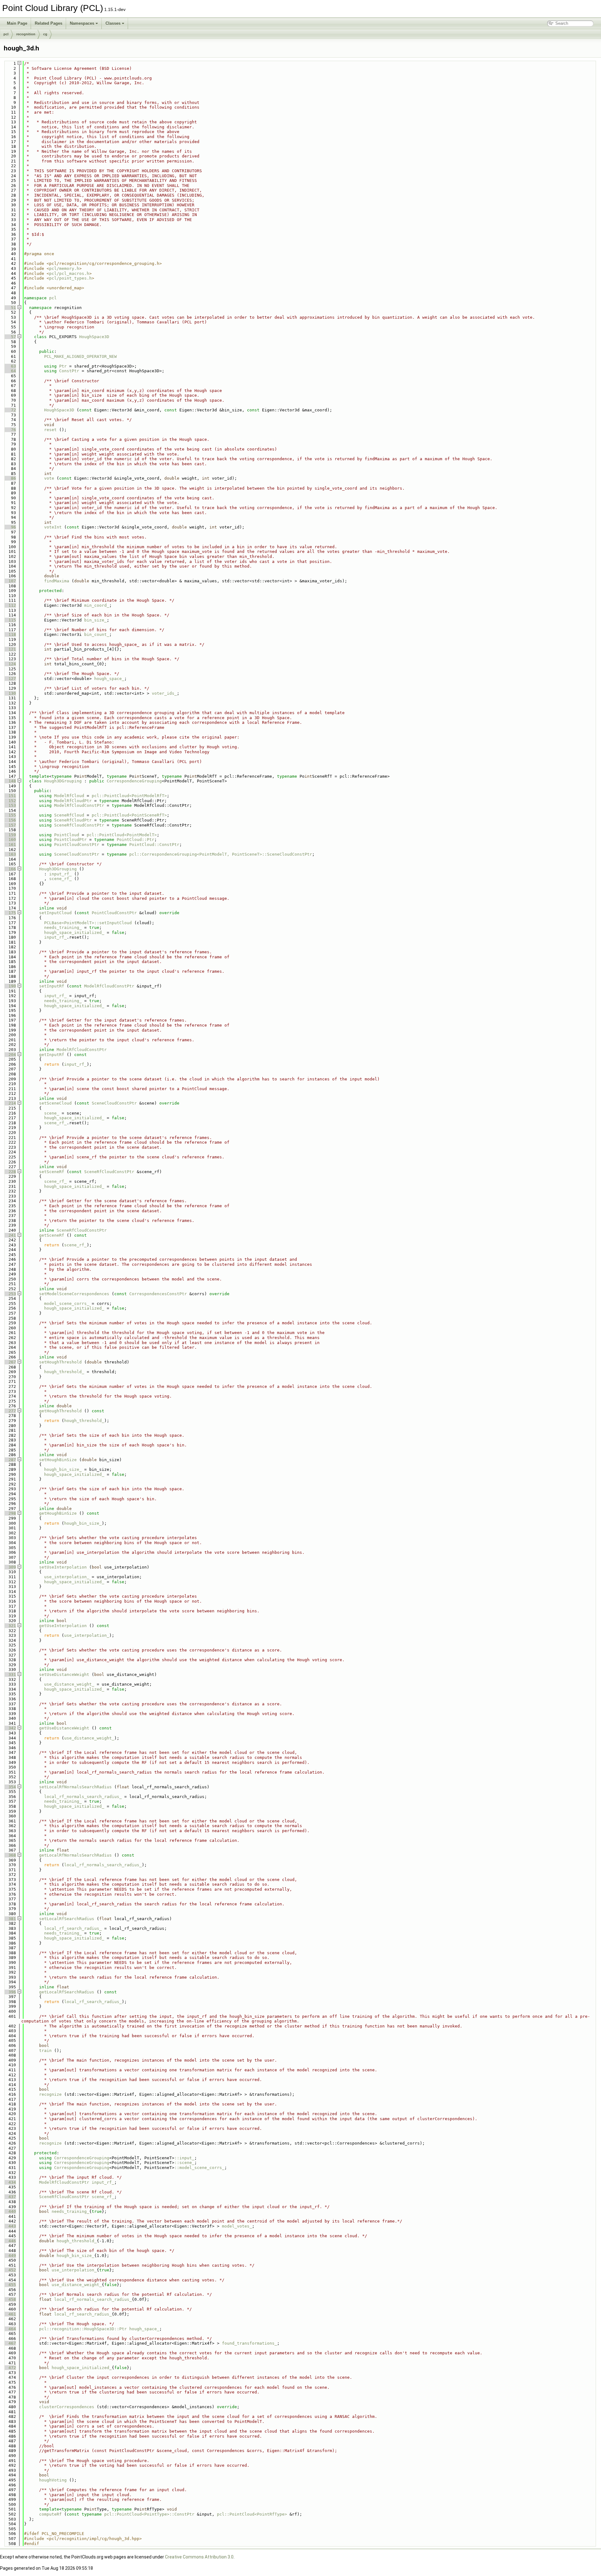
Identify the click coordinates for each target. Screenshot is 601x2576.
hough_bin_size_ (63, 1469)
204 (10, 1055)
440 (10, 2211)
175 (10, 913)
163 (10, 854)
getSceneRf (52, 1235)
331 (10, 1674)
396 (10, 1992)
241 (10, 1235)
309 (10, 1567)
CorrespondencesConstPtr (158, 1294)
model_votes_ (237, 2226)
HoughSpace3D (94, 337)
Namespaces (82, 23)
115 (10, 620)
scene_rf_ (60, 879)
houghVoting (53, 2480)
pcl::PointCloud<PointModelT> (122, 835)
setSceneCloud (55, 1103)
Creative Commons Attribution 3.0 (199, 2557)
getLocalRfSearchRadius (67, 1992)
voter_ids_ (164, 693)
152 (10, 801)
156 (10, 820)
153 (10, 805)
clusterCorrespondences (67, 2407)
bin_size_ (95, 620)
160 (10, 840)
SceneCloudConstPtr (77, 854)
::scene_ (184, 2163)
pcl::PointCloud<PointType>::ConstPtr (149, 2514)
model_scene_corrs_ (67, 1303)
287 (10, 1460)
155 (10, 815)
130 (10, 693)
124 (10, 664)
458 (10, 2299)
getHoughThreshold (60, 1411)
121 (10, 649)
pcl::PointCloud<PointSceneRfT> (129, 815)
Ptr (63, 366)
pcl (6, 34)
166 (10, 869)
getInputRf (52, 1055)
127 (10, 679)
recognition (26, 34)
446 (10, 2241)
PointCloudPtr (70, 840)
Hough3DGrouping (63, 781)
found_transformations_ (249, 2343)
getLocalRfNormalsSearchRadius (75, 1855)
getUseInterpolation (63, 1626)
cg (45, 34)
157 (10, 825)
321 (10, 1626)
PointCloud (67, 835)
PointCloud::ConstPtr (154, 845)
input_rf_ (60, 874)
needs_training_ (63, 927)
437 (10, 2197)
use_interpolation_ (67, 1577)
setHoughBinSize (58, 1460)
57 (10, 337)
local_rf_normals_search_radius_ (83, 1797)
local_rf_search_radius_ (73, 1928)
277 (10, 1411)
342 (10, 1728)
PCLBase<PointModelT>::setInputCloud (88, 923)
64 (10, 371)
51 (10, 308)
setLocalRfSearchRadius (67, 1919)
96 (10, 527)
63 (10, 366)
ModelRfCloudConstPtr (79, 805)
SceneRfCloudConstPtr (79, 825)
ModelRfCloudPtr (73, 801)
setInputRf (52, 986)
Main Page (17, 23)
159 (10, 835)
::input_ (184, 2158)
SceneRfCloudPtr (73, 820)
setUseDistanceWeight (64, 1674)
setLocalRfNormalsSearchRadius (75, 1787)
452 (10, 2270)
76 (10, 430)
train (45, 2050)
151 (10, 796)
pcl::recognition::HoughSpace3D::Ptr (83, 2329)
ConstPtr (69, 371)
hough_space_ (109, 679)
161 (10, 845)
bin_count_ (97, 634)
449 (10, 2256)
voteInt (53, 527)
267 (10, 1362)
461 (10, 2314)
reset (50, 430)
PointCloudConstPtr (77, 845)
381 (10, 1919)
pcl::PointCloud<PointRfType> (252, 2514)
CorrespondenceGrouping (134, 781)
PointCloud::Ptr (136, 840)
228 (10, 1172)
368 (10, 1855)
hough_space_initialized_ (74, 933)
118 (10, 634)
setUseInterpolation (63, 1567)
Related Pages (49, 23)
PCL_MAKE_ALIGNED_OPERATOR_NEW (80, 356)
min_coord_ (97, 605)
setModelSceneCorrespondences (74, 1294)
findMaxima (57, 581)
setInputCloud (55, 913)
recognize (50, 2094)
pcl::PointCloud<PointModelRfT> (129, 796)
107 (10, 581)
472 (10, 2368)
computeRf (50, 2514)
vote (49, 478)
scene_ (52, 1113)
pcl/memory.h (64, 268)
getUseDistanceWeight (64, 1728)
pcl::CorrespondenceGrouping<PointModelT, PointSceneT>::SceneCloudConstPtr (221, 854)
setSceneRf (52, 1172)
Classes (113, 23)
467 (10, 2343)
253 (10, 1294)
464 (10, 2329)
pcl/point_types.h (70, 278)
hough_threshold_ (64, 1372)
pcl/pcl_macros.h (69, 273)
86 (10, 478)
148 (10, 781)
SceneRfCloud (69, 815)
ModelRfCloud (69, 796)
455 (10, 2285)
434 (10, 2182)
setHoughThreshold (60, 1362)
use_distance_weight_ (69, 1684)
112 (10, 605)
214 (10, 1103)
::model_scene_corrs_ (199, 2168)
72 (10, 410)
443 (10, 2226)
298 (10, 1513)
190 (10, 986)
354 (10, 1787)
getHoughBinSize (58, 1513)
